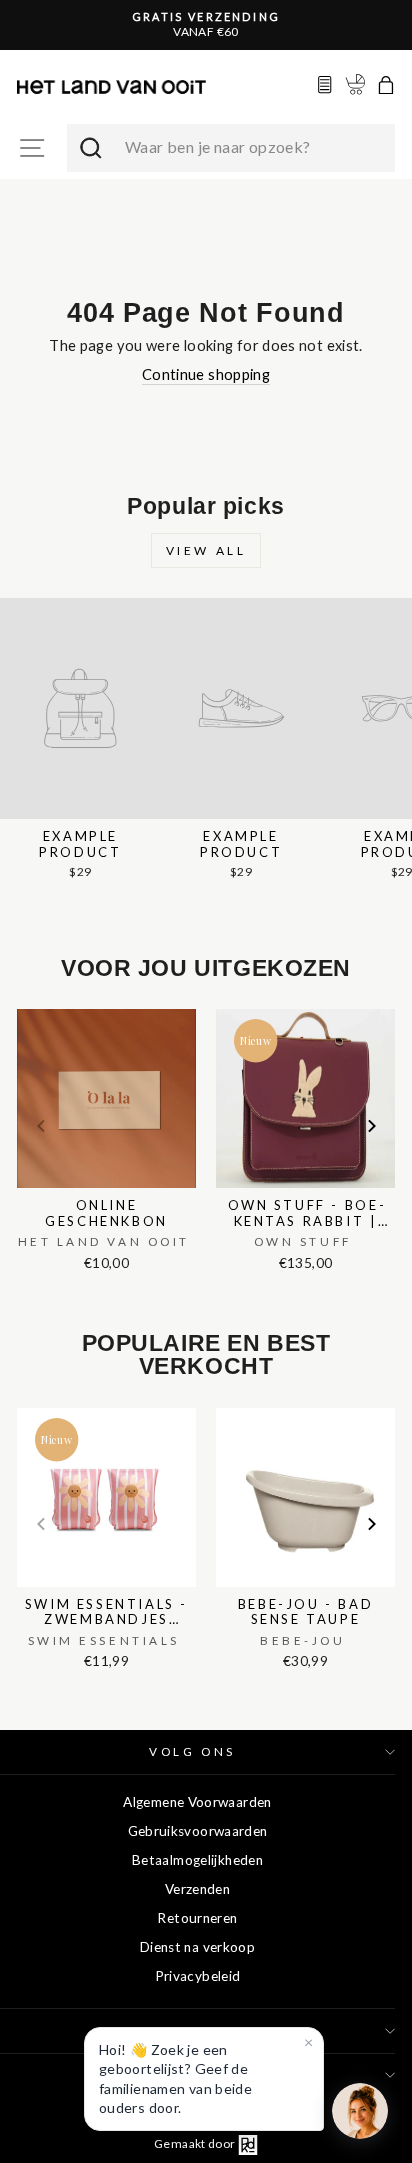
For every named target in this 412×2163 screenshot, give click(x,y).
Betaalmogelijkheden (197, 1860)
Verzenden (197, 1889)
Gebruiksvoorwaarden (198, 1831)
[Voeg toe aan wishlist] (23, 1005)
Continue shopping (206, 374)
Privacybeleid (198, 1976)
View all (206, 550)
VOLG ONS (192, 1751)
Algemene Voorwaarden (197, 1802)
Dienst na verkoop (197, 1947)
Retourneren (197, 1918)
